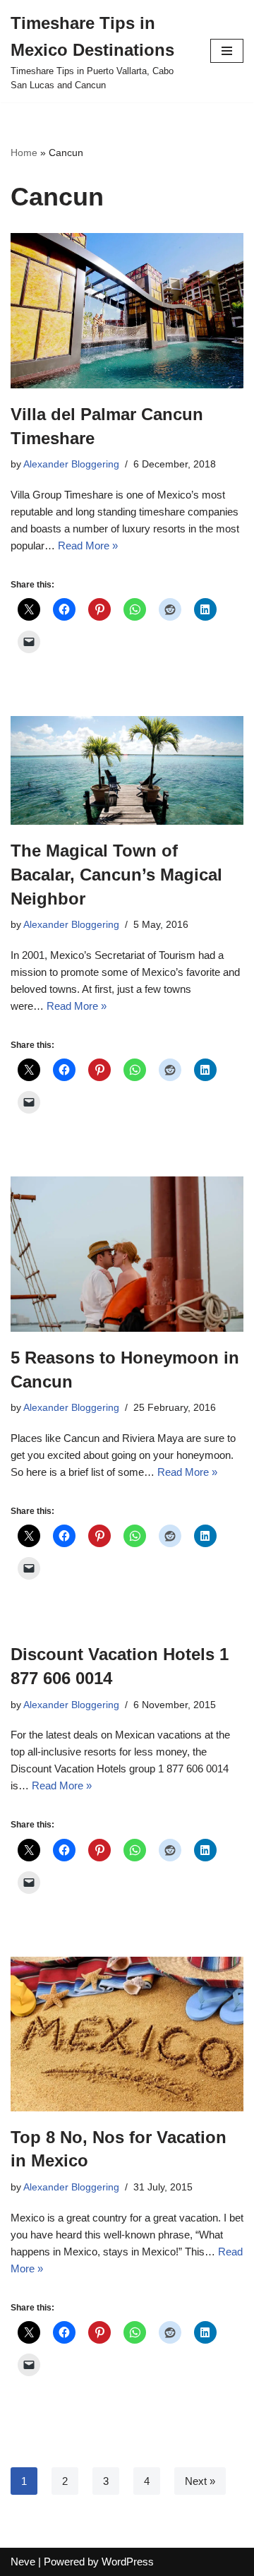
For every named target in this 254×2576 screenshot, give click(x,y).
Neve (23, 2562)
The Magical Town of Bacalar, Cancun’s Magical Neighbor (116, 874)
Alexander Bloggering (71, 464)
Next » (200, 2481)
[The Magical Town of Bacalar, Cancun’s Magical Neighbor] (127, 770)
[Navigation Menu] (227, 51)
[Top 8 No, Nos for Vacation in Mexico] (127, 2034)
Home (24, 153)
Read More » (88, 545)
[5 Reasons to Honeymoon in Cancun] (127, 1254)
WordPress (128, 2562)
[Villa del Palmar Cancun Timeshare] (127, 311)
